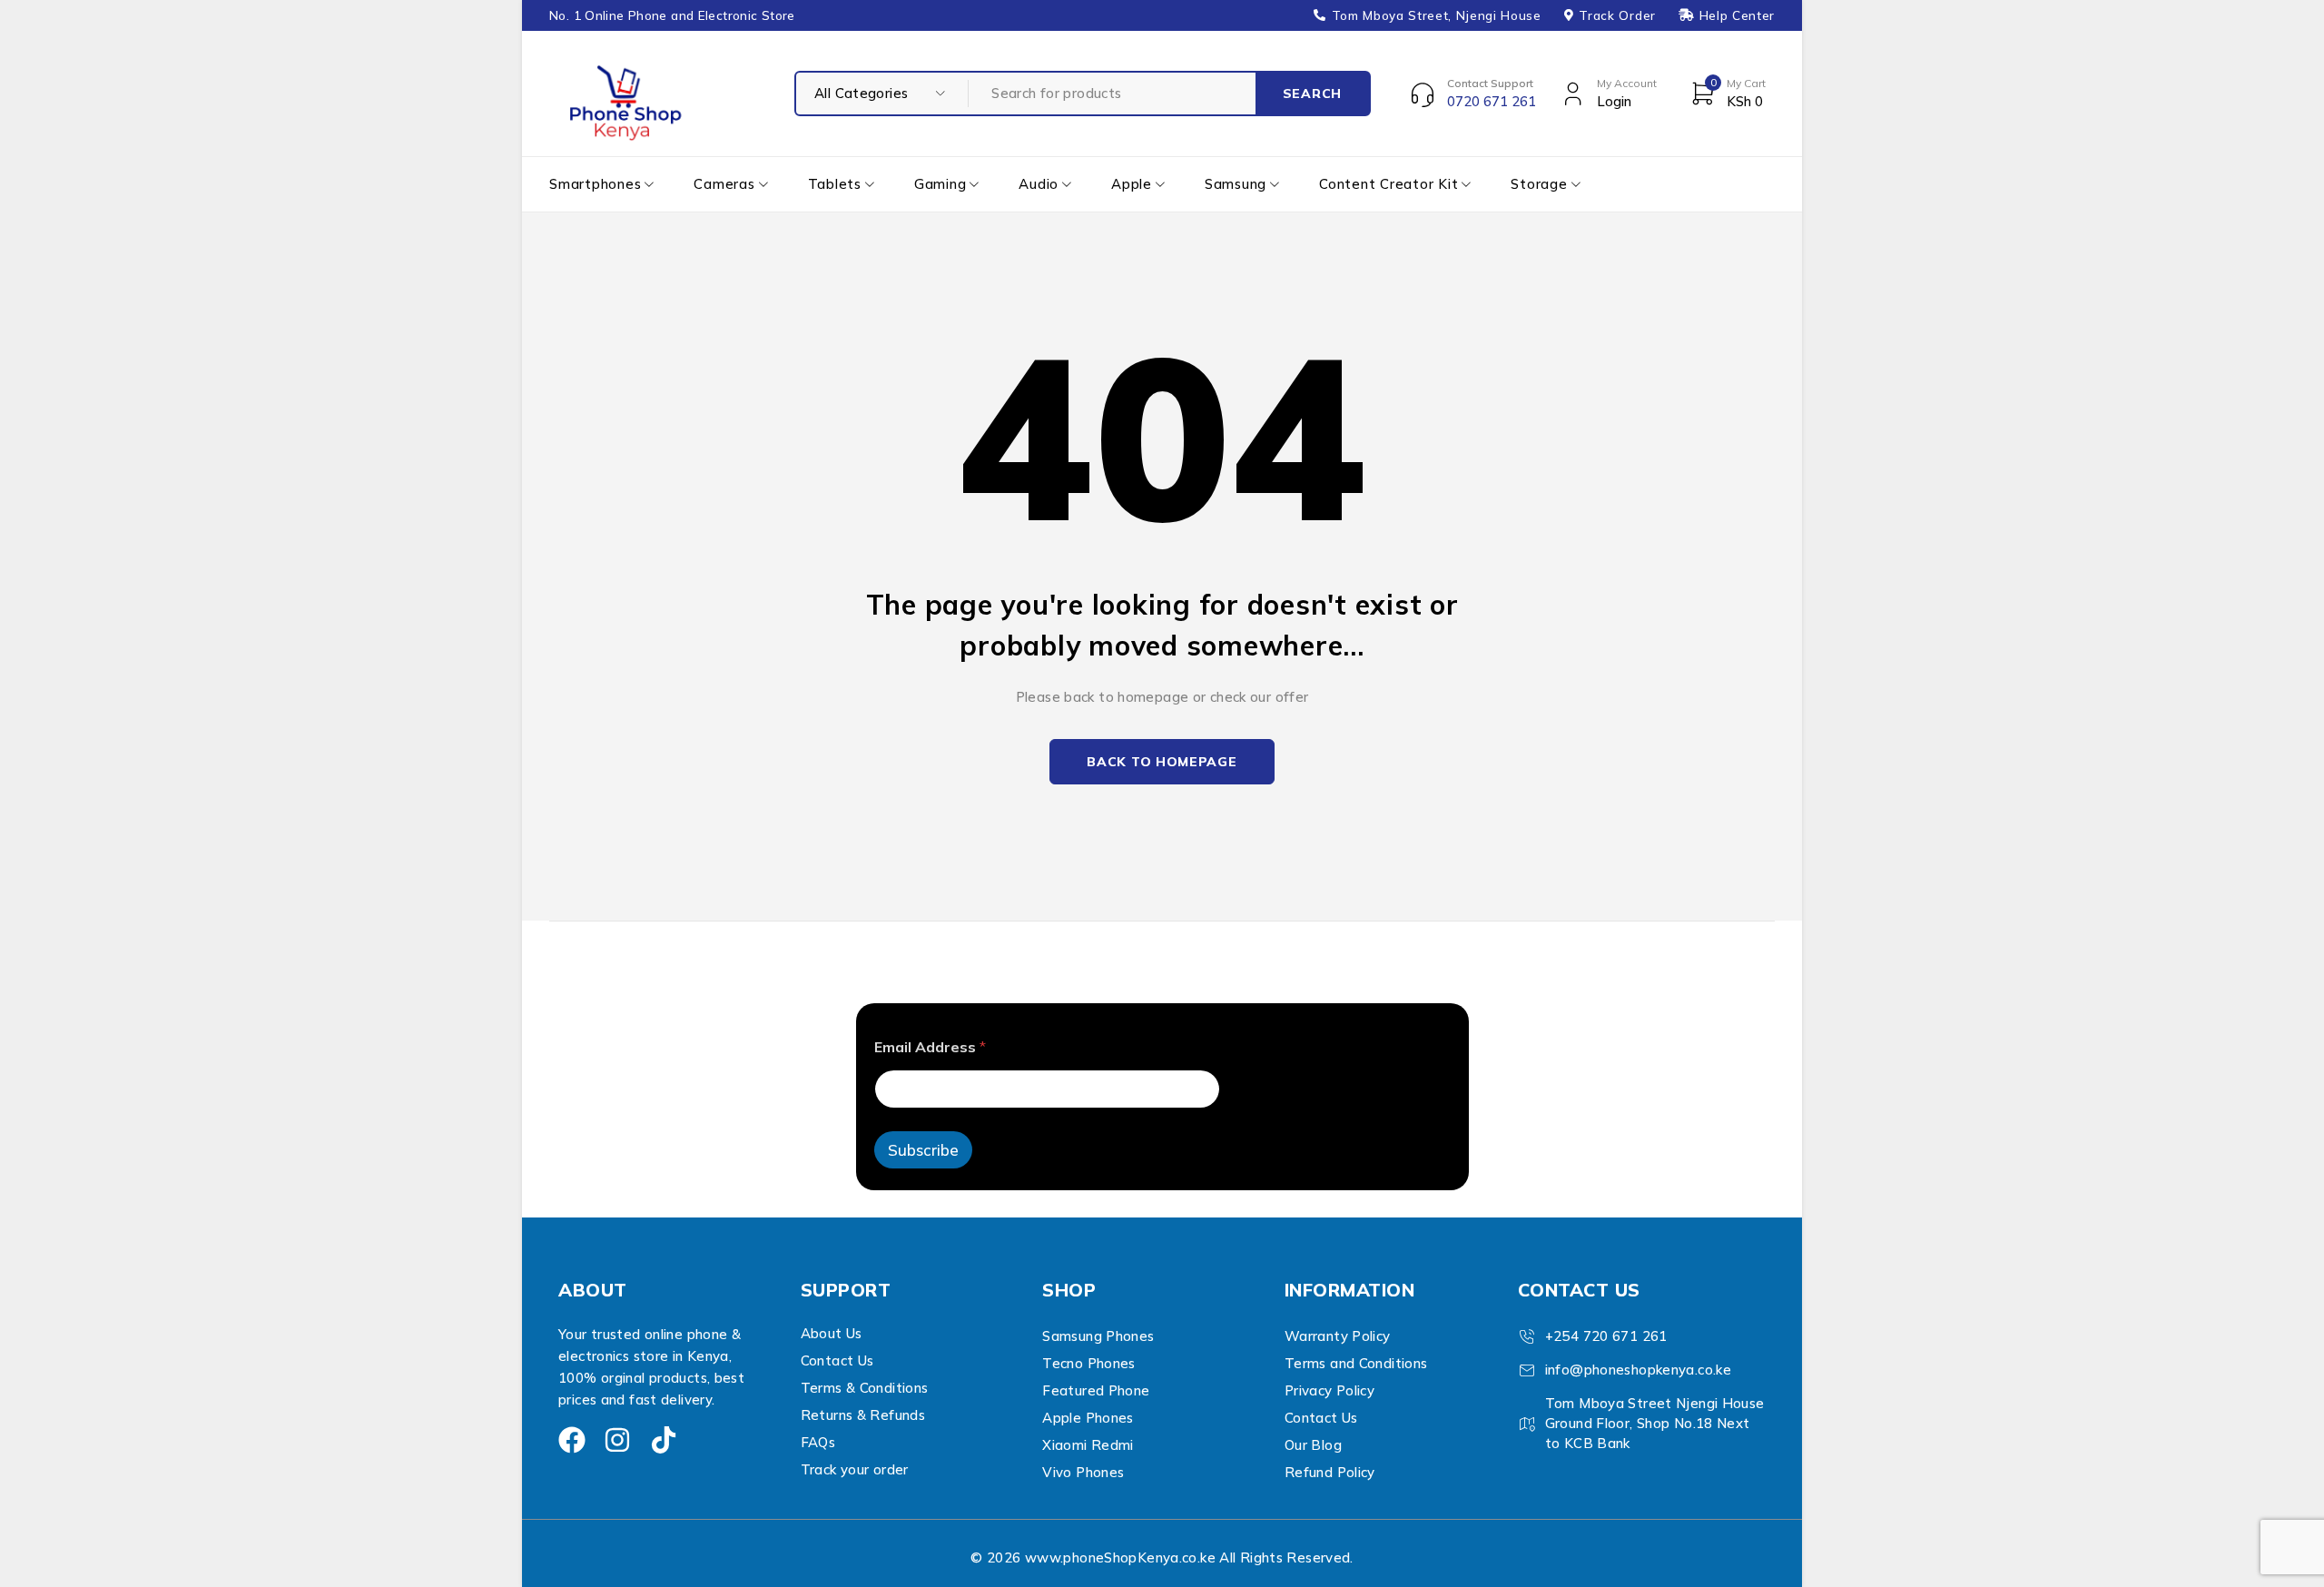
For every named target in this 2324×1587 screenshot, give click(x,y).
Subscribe (923, 1150)
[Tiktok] (664, 1440)
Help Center (1737, 15)
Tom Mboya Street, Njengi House (1437, 15)
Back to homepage (1162, 762)
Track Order (1617, 15)
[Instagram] (617, 1440)
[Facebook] (572, 1440)
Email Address (930, 1047)
